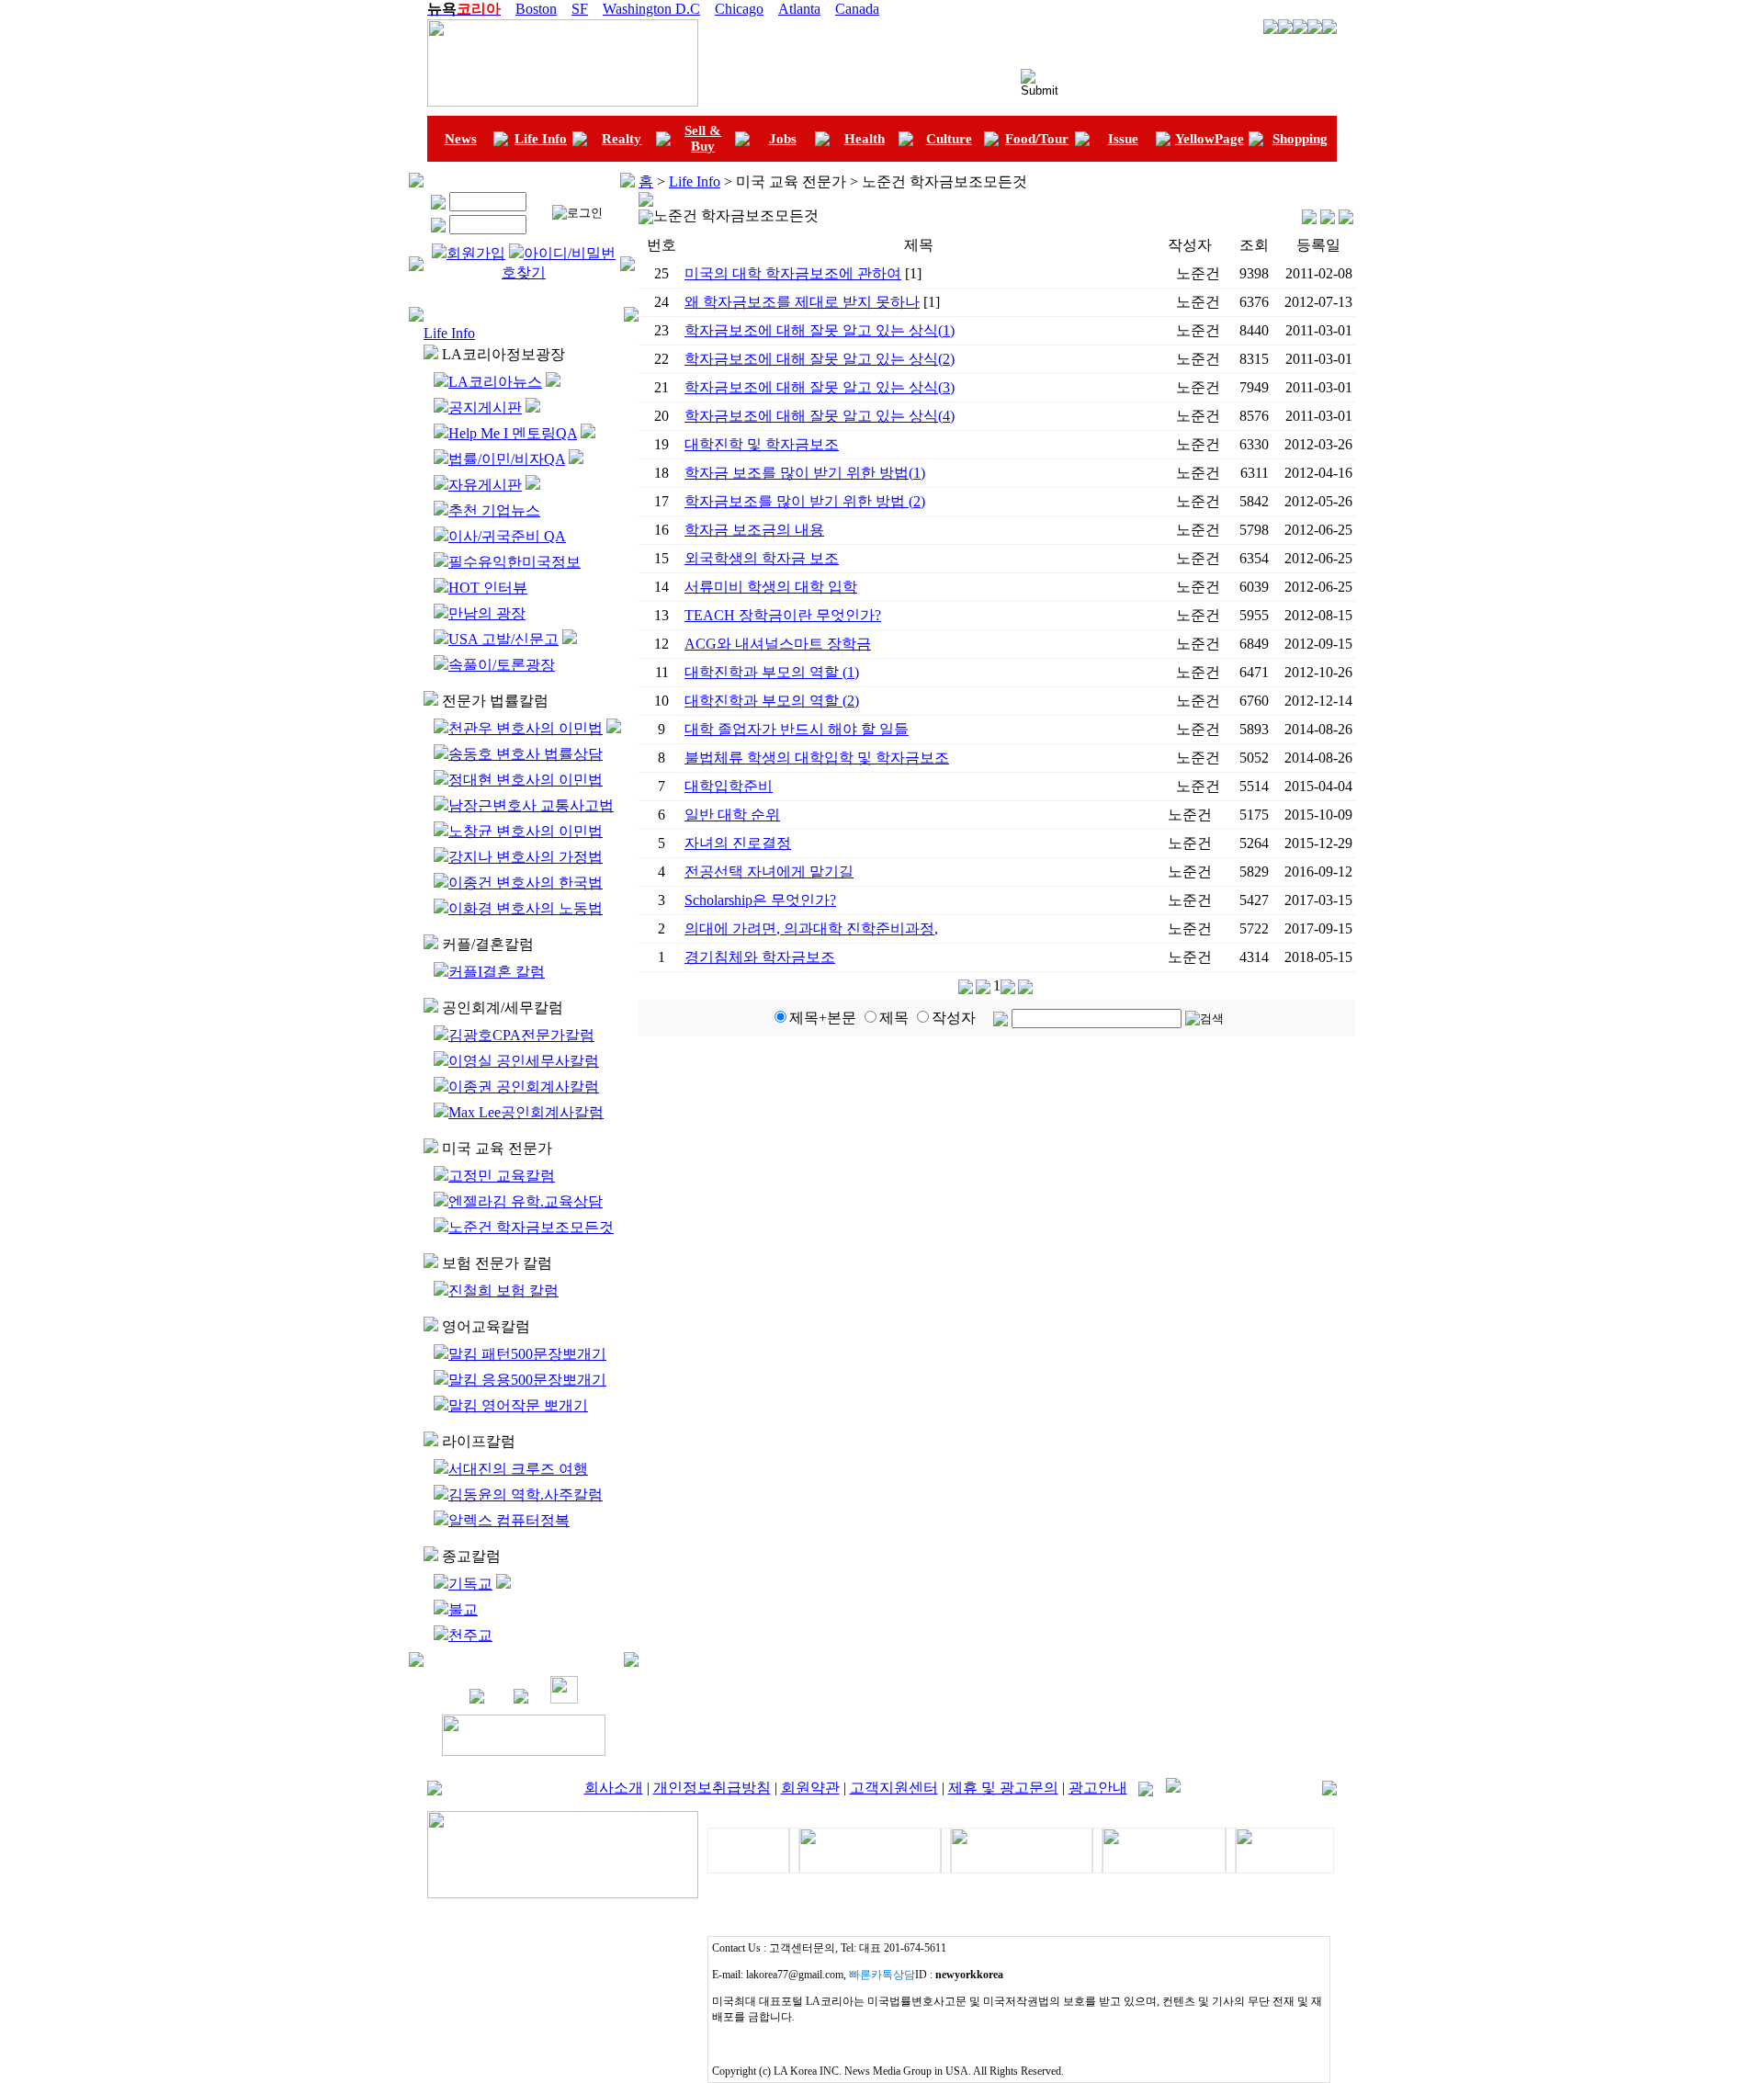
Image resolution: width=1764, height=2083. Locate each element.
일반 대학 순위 (732, 815)
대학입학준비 (729, 786)
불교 (463, 1609)
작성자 (954, 1018)
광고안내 (1098, 1788)
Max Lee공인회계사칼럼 (526, 1112)
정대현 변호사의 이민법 (526, 780)
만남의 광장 (487, 613)
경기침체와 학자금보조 (760, 957)
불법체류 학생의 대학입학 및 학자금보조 (817, 758)
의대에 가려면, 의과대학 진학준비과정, (811, 928)
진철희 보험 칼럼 (503, 1291)
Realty (622, 139)
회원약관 (810, 1788)
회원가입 (476, 253)
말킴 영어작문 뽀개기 (518, 1405)
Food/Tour (1037, 139)
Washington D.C (651, 9)
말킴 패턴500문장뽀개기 (527, 1354)
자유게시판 (485, 485)
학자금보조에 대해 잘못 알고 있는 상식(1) (820, 330)
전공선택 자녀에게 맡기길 (769, 872)
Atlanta (799, 9)
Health (865, 139)
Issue (1123, 139)
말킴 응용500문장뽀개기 (527, 1380)
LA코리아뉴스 (495, 382)
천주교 (470, 1635)
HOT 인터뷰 (488, 588)
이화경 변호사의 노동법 (526, 908)
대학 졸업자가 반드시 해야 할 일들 (797, 729)
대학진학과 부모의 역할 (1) (772, 672)
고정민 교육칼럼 (502, 1176)
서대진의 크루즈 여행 (518, 1469)
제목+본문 (823, 1018)
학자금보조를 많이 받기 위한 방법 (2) (805, 501)
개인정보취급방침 (712, 1788)
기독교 (470, 1584)
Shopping (1300, 139)
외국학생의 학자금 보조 (762, 558)
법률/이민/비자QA (507, 459)
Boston (536, 9)
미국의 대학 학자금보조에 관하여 (793, 273)
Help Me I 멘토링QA (513, 433)
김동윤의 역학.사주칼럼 (526, 1494)
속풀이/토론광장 (502, 665)
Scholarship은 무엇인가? (760, 900)
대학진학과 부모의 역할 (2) (772, 701)
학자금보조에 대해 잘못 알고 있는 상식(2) (820, 359)
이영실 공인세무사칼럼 (524, 1061)
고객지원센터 (894, 1788)
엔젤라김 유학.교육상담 (526, 1201)
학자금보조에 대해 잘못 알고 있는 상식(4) (820, 416)
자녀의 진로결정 (738, 843)
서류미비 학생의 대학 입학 (771, 587)
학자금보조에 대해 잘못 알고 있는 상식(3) (820, 387)
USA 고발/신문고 (503, 639)
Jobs (783, 139)
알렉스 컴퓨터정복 (509, 1520)
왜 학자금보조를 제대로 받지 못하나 (802, 302)
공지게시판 (485, 408)
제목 (894, 1018)
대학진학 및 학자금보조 (762, 444)
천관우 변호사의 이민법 (526, 728)
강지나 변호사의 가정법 (526, 857)
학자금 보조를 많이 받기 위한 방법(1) (805, 473)
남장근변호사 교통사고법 (531, 805)
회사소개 (614, 1788)
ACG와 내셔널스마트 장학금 (778, 644)
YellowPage (1210, 139)
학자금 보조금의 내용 (754, 530)
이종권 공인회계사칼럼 (524, 1087)
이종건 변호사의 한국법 (526, 883)
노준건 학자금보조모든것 (531, 1227)
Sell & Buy (703, 138)
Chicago (739, 9)
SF (580, 9)
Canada (857, 9)
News (461, 139)
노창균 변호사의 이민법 (526, 831)
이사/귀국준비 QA (507, 536)
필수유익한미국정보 (514, 562)
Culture (949, 139)
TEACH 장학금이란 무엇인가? (783, 615)
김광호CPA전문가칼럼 (521, 1035)
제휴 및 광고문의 (1003, 1788)
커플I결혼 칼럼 (497, 972)
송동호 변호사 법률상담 (526, 754)
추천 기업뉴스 (494, 510)
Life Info (541, 139)
